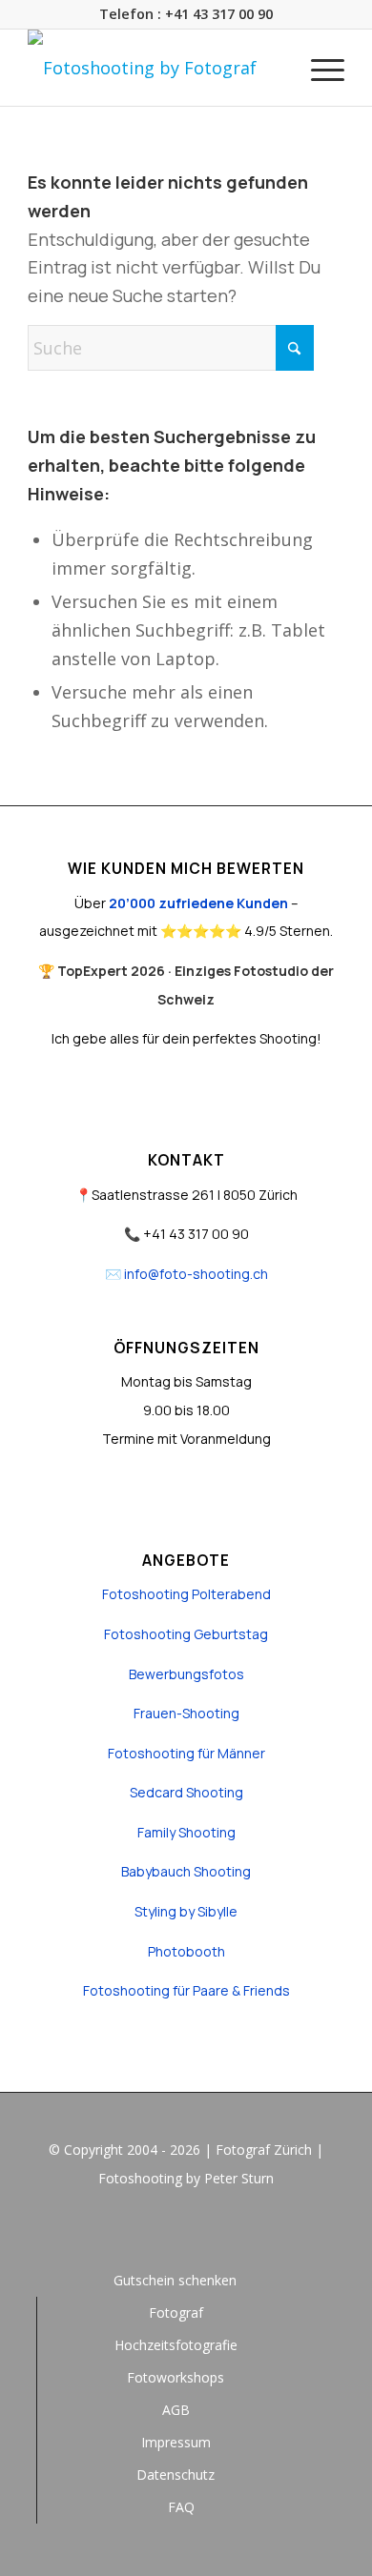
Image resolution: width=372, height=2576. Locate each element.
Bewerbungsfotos (186, 1674)
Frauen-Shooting (186, 1713)
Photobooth (186, 1951)
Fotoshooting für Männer (186, 1753)
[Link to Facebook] (157, 2230)
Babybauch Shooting (186, 1871)
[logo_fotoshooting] (154, 68)
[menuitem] (318, 68)
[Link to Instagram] (186, 2230)
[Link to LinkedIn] (215, 2230)
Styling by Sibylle (186, 1911)
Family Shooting (186, 1832)
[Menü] (318, 68)
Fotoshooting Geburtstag (186, 1634)
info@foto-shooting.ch (196, 1274)
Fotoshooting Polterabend (186, 1594)
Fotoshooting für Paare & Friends (186, 1990)
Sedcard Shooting (186, 1792)
